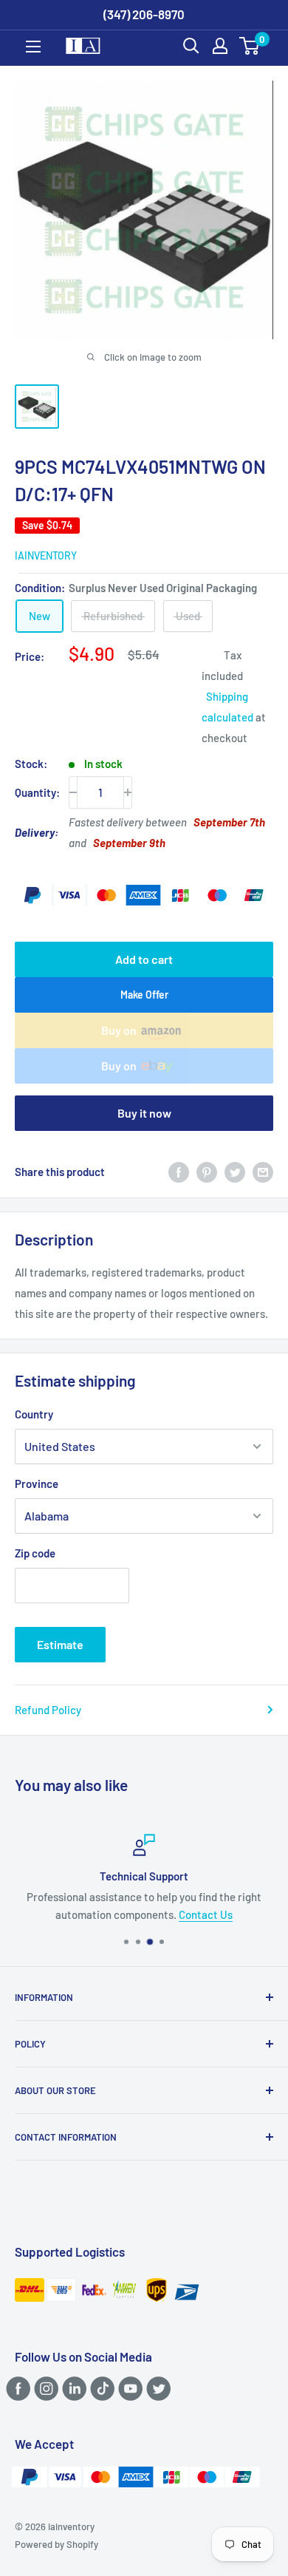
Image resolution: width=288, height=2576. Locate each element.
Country (34, 1414)
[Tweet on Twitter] (235, 1172)
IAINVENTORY (46, 555)
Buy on (119, 1030)
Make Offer (144, 995)
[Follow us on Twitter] (156, 2388)
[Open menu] (33, 47)
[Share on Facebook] (179, 1172)
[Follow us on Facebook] (16, 2388)
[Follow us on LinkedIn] (72, 2388)
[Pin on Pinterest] (207, 1172)
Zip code (35, 1553)
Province (37, 1484)
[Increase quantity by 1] (128, 792)
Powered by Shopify (56, 2544)
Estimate (60, 1644)
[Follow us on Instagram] (44, 2388)
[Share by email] (263, 1172)
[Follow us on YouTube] (128, 2388)
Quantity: (37, 792)
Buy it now (144, 1113)
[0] (250, 46)
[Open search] (191, 46)
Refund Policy (48, 1710)
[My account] (220, 46)
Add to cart (144, 959)
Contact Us (206, 1914)
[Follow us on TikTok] (100, 2388)
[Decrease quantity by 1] (73, 792)
